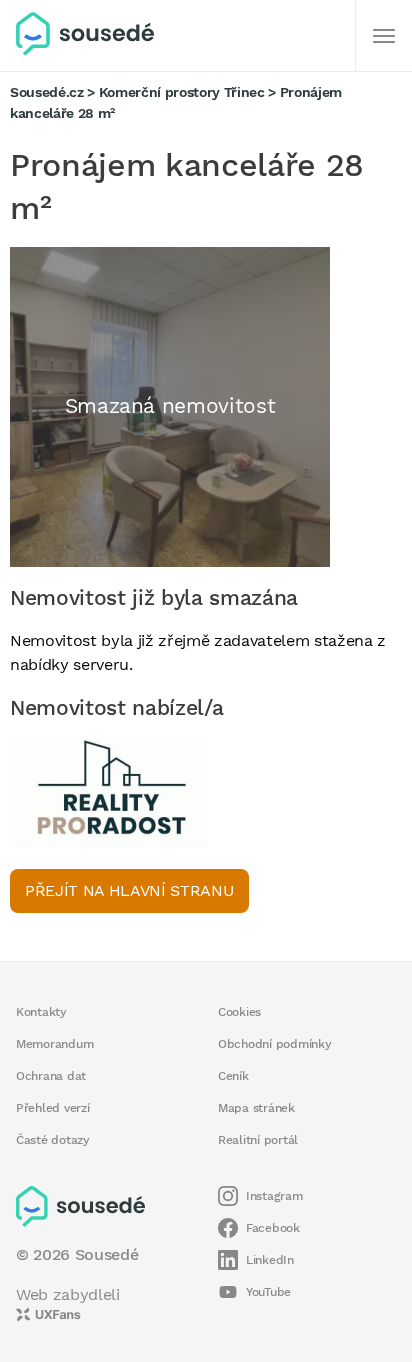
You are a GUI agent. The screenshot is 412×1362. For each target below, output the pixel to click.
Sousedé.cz (47, 92)
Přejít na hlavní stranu (129, 890)
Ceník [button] (233, 1076)
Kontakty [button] (41, 1012)
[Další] (384, 36)
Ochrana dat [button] (51, 1076)
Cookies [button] (239, 1012)
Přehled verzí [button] (53, 1108)
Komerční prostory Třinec (182, 92)
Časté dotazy (53, 1140)
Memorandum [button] (54, 1044)
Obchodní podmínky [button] (275, 1044)
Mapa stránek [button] (256, 1108)
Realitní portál (258, 1140)
